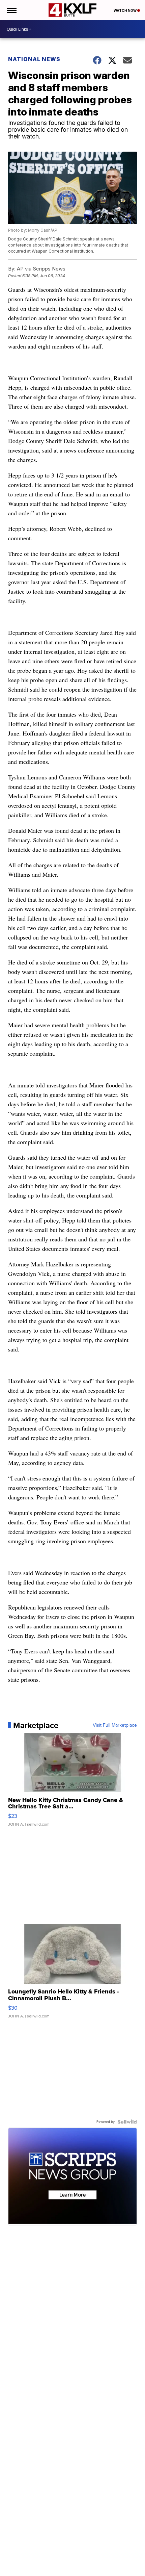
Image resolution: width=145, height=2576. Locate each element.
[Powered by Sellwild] (127, 2122)
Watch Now (125, 10)
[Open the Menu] (11, 10)
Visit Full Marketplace (115, 1725)
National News (34, 59)
